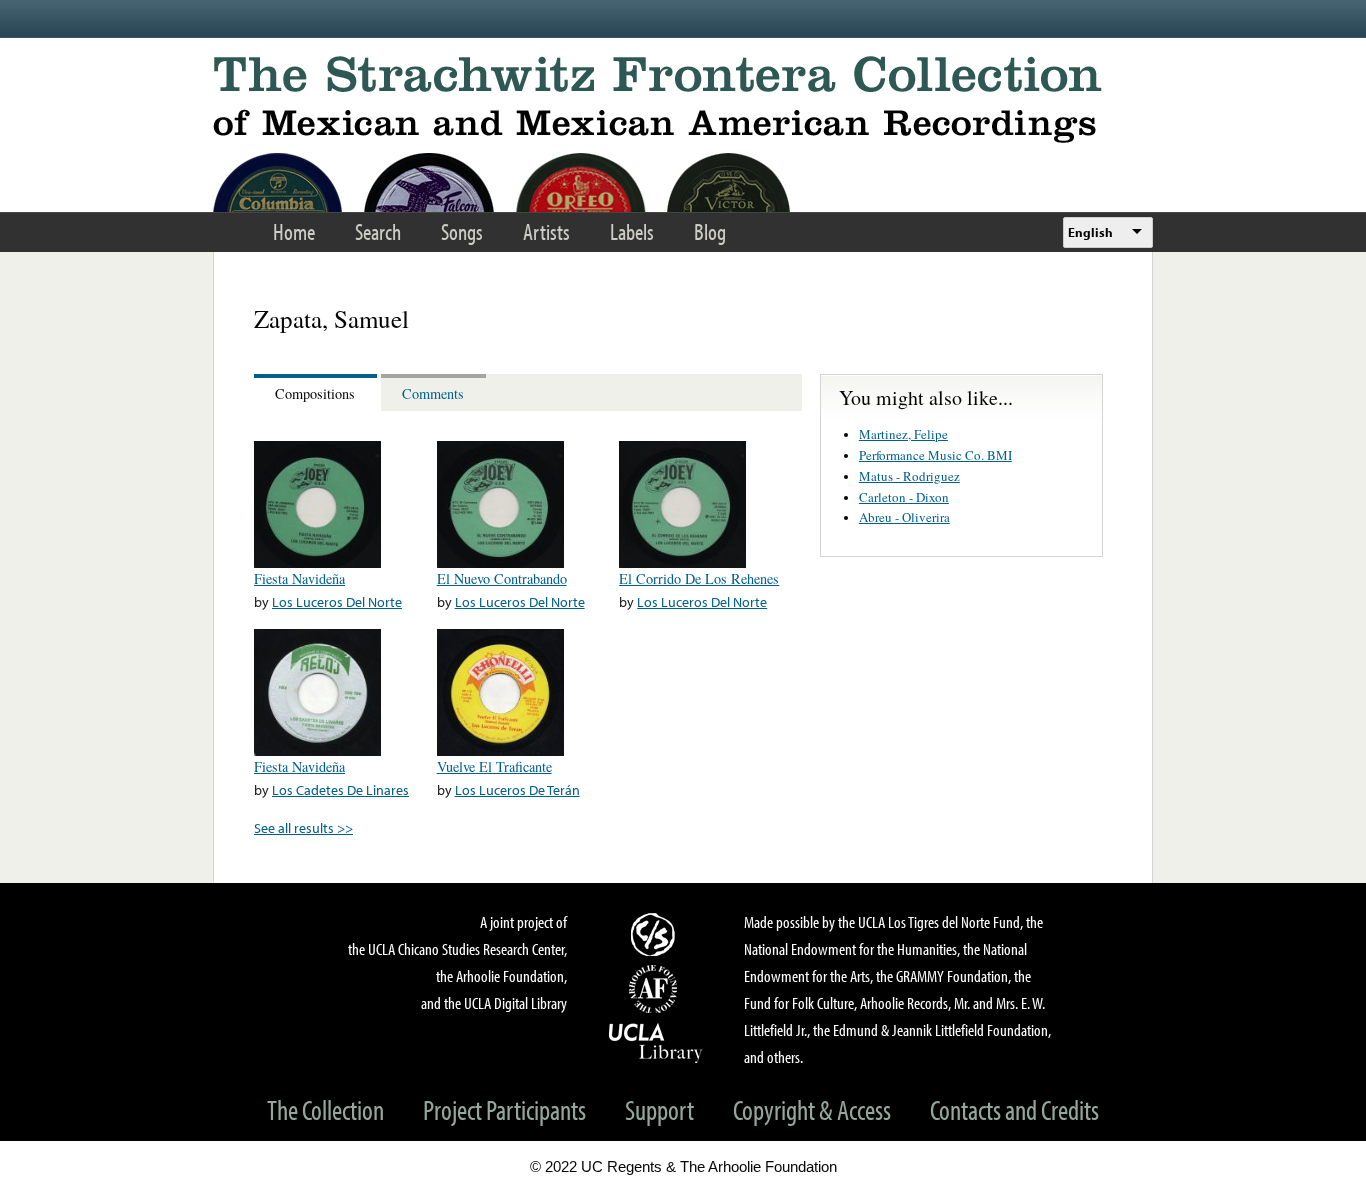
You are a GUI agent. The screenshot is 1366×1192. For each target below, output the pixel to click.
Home (294, 231)
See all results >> (303, 827)
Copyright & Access (812, 1109)
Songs (462, 231)
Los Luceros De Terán (517, 789)
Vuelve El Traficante (494, 766)
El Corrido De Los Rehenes (699, 578)
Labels (632, 231)
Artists (546, 231)
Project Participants (504, 1109)
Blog (710, 231)
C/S (656, 934)
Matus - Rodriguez (909, 476)
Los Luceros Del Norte (337, 601)
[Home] (683, 99)
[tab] (317, 392)
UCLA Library (656, 1042)
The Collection (325, 1109)
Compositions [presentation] (315, 393)
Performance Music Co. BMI (935, 455)
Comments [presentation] (433, 393)
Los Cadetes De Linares (340, 789)
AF (656, 989)
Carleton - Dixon (904, 497)
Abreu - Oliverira (904, 517)
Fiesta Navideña (299, 578)
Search (378, 231)
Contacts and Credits (1014, 1109)
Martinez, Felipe (903, 434)
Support (659, 1109)
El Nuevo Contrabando (502, 578)
